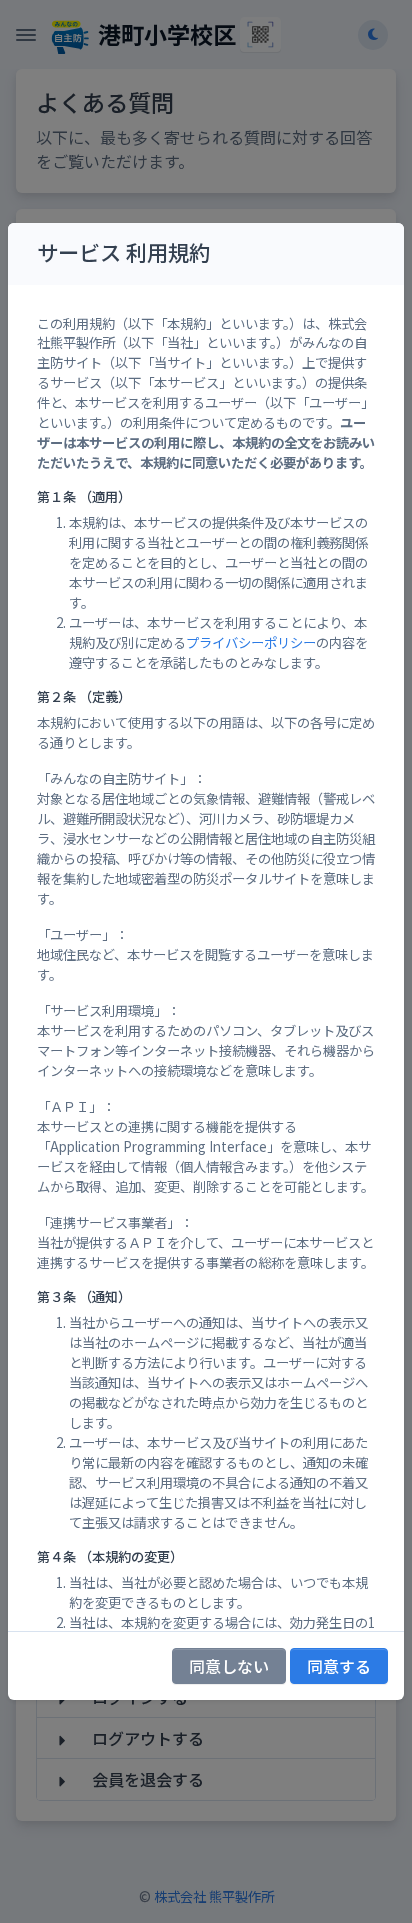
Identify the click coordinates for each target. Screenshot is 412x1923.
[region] (206, 958)
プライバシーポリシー (251, 642)
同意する (339, 1666)
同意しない (229, 1666)
